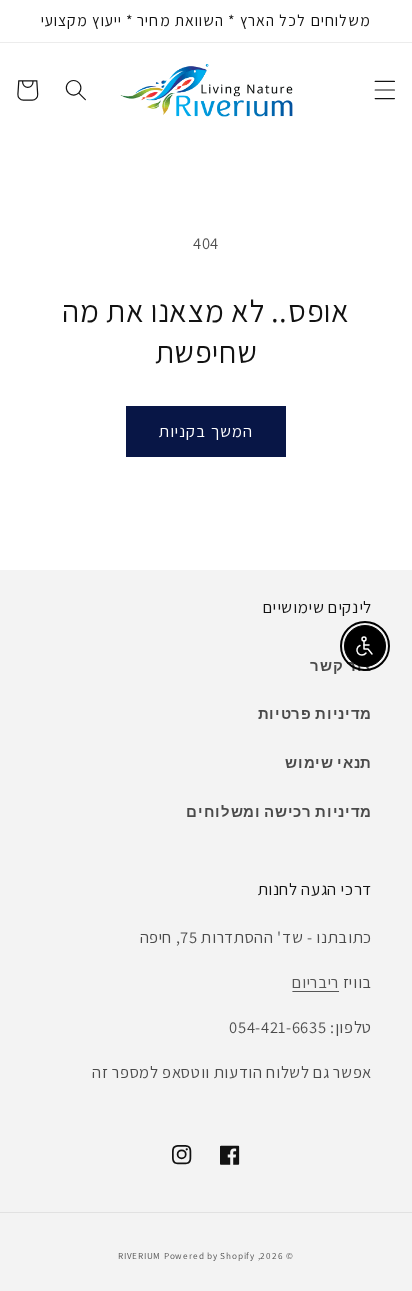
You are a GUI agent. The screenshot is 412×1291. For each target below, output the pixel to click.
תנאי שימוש (328, 762)
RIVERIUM (139, 1256)
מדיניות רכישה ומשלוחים (279, 811)
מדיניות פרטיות (315, 713)
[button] (384, 90)
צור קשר (341, 665)
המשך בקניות (206, 431)
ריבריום (315, 982)
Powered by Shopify (209, 1256)
